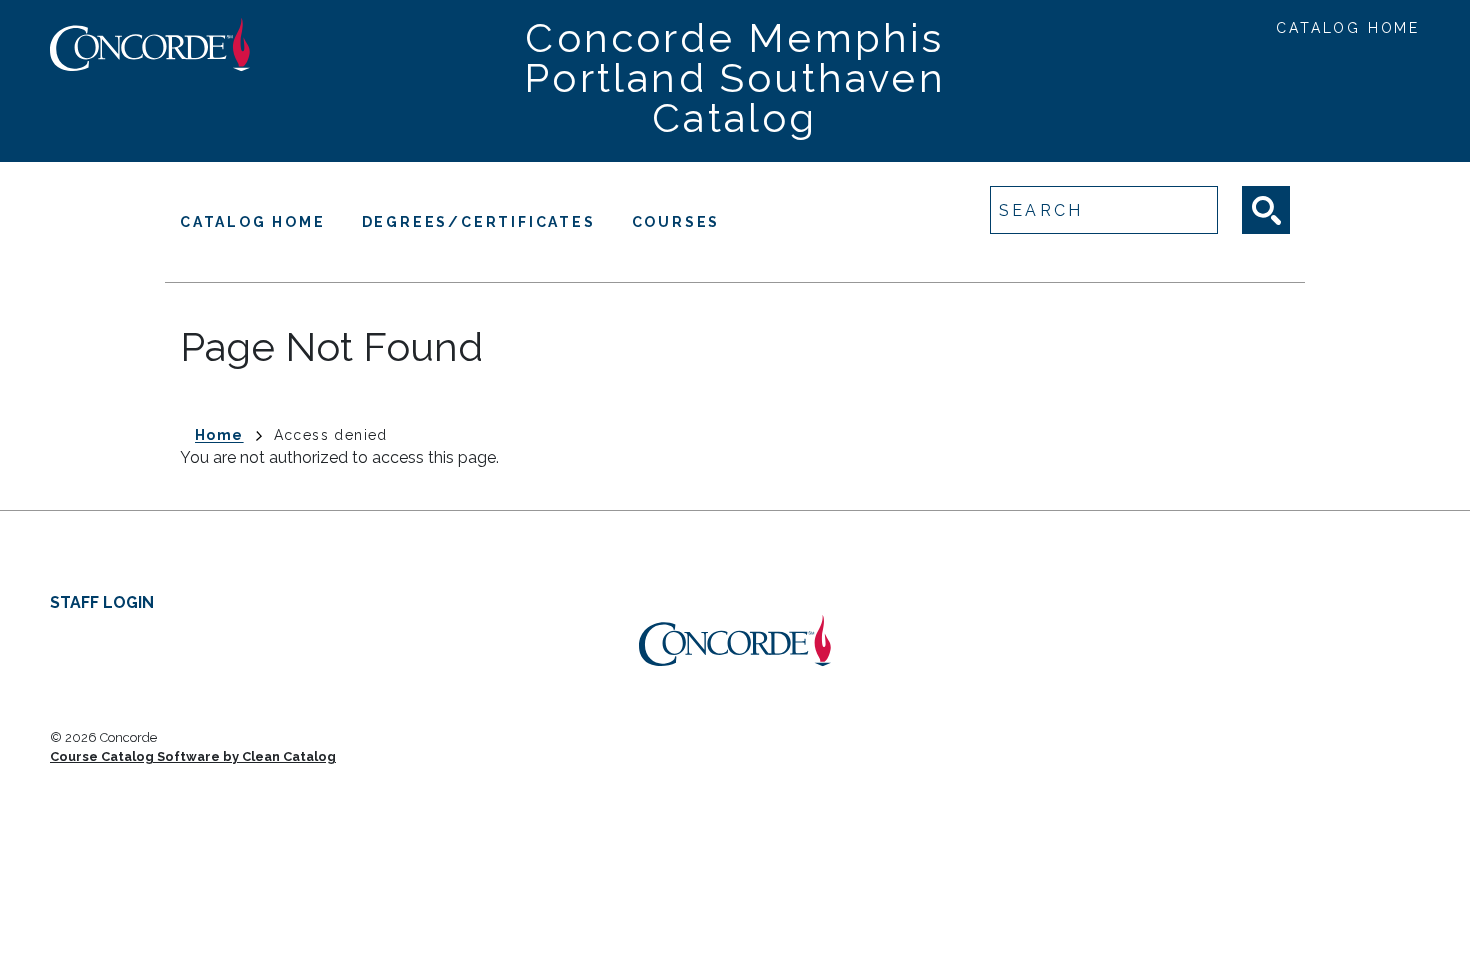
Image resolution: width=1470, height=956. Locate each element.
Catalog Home (1348, 28)
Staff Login (102, 602)
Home (219, 435)
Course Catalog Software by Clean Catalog (193, 756)
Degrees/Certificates (479, 222)
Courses (676, 222)
